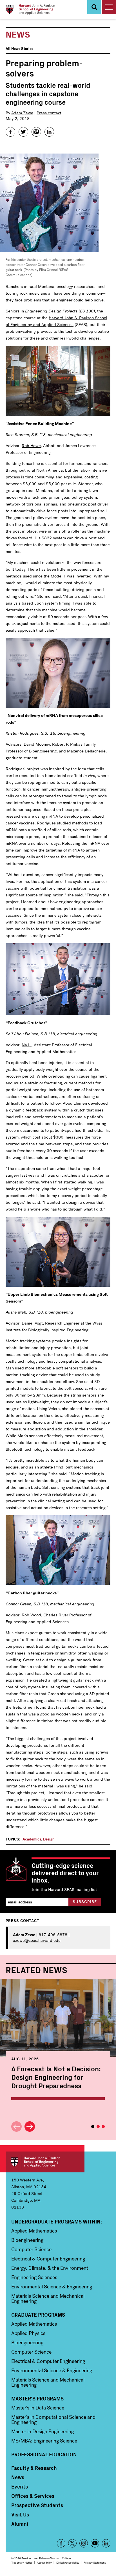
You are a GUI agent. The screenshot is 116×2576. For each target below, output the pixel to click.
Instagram (84, 2543)
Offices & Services (33, 2496)
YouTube (95, 2543)
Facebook (61, 2543)
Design (49, 1839)
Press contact (49, 113)
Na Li (27, 1045)
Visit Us (20, 2514)
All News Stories (19, 49)
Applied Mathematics (34, 2231)
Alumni (20, 2524)
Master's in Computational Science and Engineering (53, 2420)
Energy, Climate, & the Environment (50, 2268)
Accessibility (44, 2563)
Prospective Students (37, 2505)
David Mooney (37, 744)
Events (20, 2487)
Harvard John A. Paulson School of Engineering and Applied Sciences (45, 2162)
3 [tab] (103, 2127)
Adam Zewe (22, 113)
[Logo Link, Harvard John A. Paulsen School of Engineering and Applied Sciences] (30, 9)
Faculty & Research (34, 2468)
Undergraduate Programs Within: (57, 2222)
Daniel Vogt (32, 1323)
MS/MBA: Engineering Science (44, 2441)
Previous (16, 2127)
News (18, 2477)
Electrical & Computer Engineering (48, 2259)
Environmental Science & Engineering (52, 2287)
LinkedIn (106, 2543)
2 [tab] (98, 2127)
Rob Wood (31, 1615)
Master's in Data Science (38, 2408)
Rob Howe (31, 446)
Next (30, 2127)
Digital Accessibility (68, 2563)
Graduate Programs (38, 2315)
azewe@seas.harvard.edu (37, 1940)
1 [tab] (93, 2127)
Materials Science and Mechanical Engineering (48, 2299)
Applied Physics (28, 2333)
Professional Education (44, 2454)
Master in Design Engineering (43, 2431)
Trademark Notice (22, 2563)
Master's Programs (37, 2398)
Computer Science (31, 2249)
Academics (32, 1839)
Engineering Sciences (34, 2277)
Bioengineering (27, 2240)
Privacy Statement (95, 2563)
